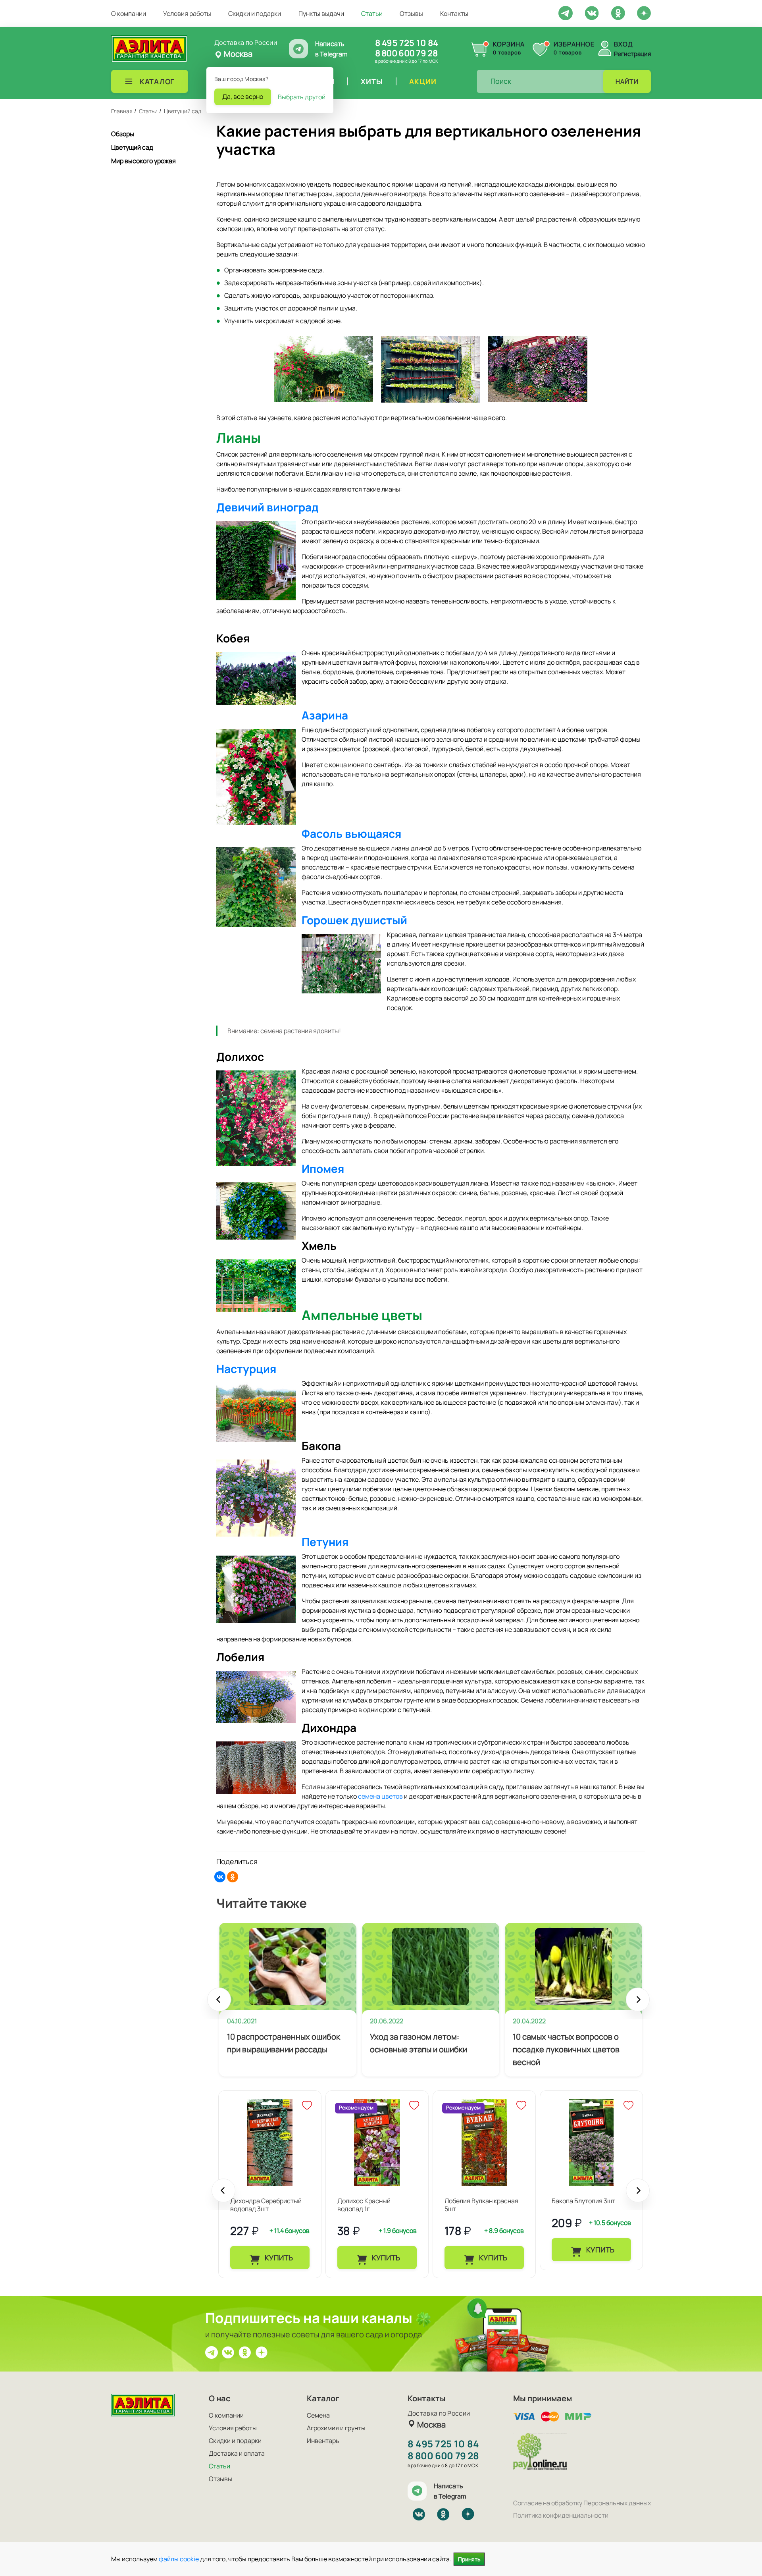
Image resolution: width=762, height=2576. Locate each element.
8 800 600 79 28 (406, 53)
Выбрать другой (302, 97)
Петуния (325, 1542)
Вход (623, 44)
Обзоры (123, 134)
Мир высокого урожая (143, 161)
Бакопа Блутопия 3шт (583, 2201)
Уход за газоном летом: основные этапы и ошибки (419, 2043)
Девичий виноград (267, 507)
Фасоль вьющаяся (351, 833)
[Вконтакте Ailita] (228, 2352)
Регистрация (632, 54)
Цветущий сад (132, 147)
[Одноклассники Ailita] (245, 2352)
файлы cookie (179, 2559)
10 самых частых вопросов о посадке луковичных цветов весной (566, 2049)
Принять (469, 2559)
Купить (278, 2258)
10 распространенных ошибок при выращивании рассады (284, 2043)
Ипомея (323, 1168)
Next (638, 2003)
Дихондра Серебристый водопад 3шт (266, 2205)
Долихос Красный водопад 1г (364, 2205)
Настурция (246, 1369)
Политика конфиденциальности (561, 2515)
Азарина (325, 715)
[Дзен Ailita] (262, 2352)
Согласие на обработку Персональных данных (582, 2503)
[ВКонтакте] (220, 1877)
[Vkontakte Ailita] (592, 12)
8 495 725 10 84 (407, 43)
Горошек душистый (354, 920)
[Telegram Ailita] (566, 12)
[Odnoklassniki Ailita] (618, 12)
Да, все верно (243, 96)
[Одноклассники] (233, 1877)
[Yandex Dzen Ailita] (644, 13)
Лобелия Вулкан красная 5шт (481, 2205)
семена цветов (380, 1796)
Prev (219, 2003)
